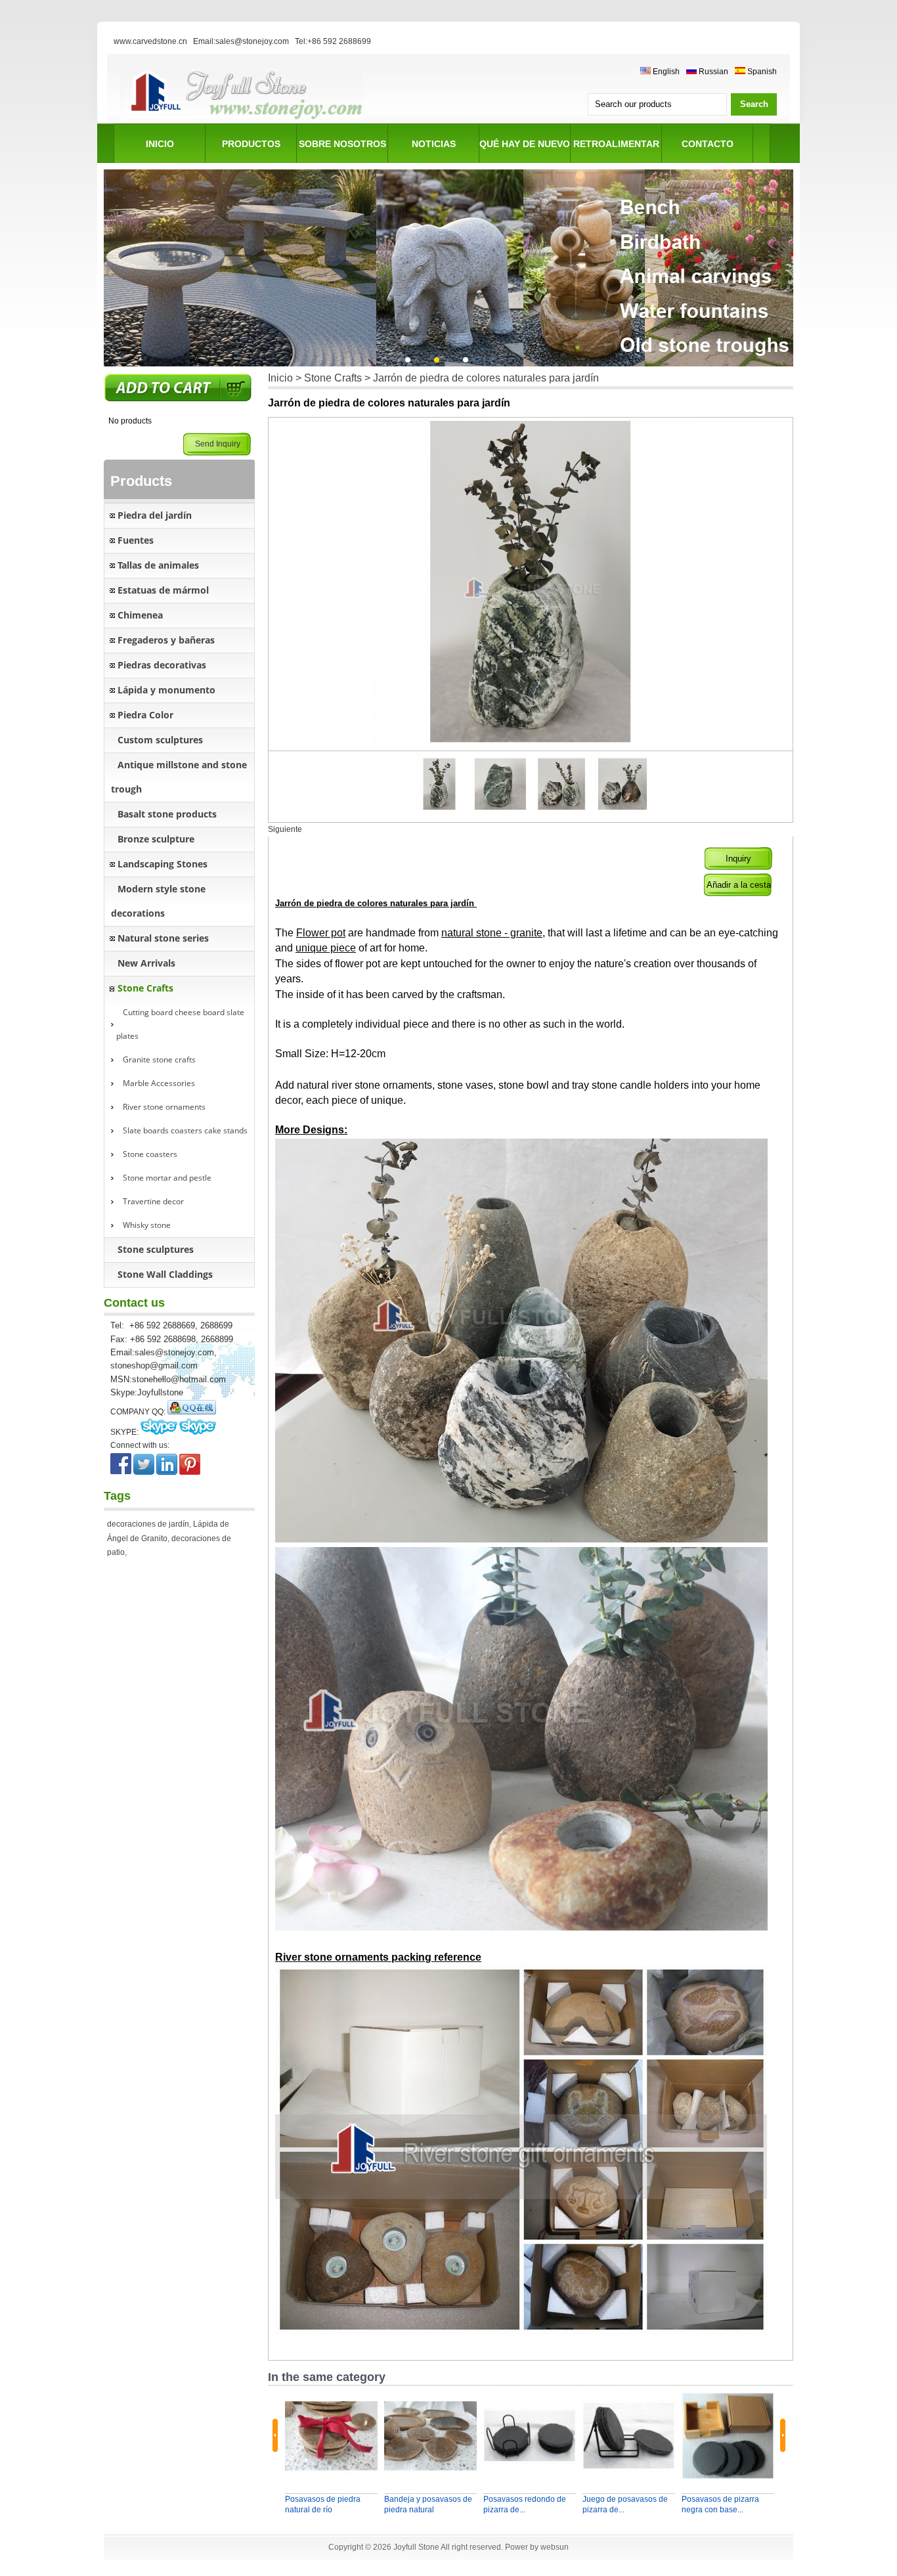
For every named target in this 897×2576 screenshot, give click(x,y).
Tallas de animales (158, 565)
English (665, 72)
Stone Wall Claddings (165, 1274)
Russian (712, 72)
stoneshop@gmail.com (154, 1365)
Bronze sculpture (156, 839)
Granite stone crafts (159, 1059)
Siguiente (285, 829)
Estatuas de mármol (163, 590)
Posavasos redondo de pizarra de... (525, 2504)
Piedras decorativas (162, 665)
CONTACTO (708, 144)
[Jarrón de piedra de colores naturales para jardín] (501, 808)
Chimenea (140, 615)
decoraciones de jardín (148, 1524)
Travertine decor (153, 1201)
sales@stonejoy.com (174, 1352)
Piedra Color (145, 715)
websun (555, 2547)
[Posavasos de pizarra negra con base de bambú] (728, 2436)
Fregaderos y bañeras (166, 640)
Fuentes (136, 540)
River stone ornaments (164, 1107)
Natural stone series (163, 938)
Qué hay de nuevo (525, 144)
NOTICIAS (434, 144)
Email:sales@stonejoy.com (241, 41)
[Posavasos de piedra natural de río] (331, 2436)
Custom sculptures (160, 740)
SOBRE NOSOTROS (342, 144)
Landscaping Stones (163, 864)
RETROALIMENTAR (616, 144)
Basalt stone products (167, 814)
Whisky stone (147, 1225)
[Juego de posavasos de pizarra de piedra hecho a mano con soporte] (629, 2436)
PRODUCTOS (251, 144)
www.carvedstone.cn (150, 41)
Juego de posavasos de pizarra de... (625, 2504)
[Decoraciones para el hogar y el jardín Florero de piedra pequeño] (440, 808)
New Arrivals (146, 963)
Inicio (280, 378)
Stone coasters (150, 1154)
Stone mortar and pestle (167, 1178)
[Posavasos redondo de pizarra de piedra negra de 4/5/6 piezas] (530, 2436)
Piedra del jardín (155, 515)
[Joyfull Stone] (241, 121)
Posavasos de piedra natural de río (323, 2504)
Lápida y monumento (166, 690)
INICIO (160, 144)
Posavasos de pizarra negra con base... (720, 2504)
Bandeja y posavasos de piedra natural (428, 2504)
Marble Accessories (159, 1083)
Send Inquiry (218, 444)
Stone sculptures (156, 1249)
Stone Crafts (145, 988)
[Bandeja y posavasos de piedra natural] (430, 2436)
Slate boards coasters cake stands (185, 1130)
